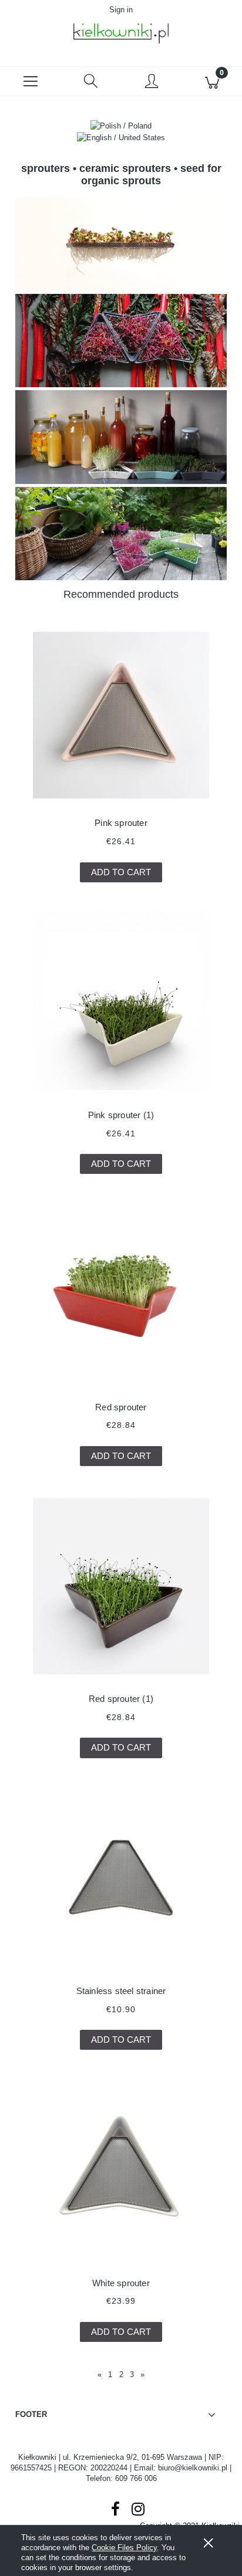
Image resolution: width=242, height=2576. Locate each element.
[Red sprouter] (121, 1294)
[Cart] (212, 82)
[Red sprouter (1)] (121, 1586)
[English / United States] (121, 138)
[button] (30, 82)
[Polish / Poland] (121, 125)
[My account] (151, 83)
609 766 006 (136, 2478)
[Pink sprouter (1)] (121, 1002)
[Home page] (121, 33)
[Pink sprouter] (121, 715)
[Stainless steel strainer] (121, 1878)
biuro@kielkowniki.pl (193, 2468)
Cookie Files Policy (124, 2548)
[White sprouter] (121, 2170)
